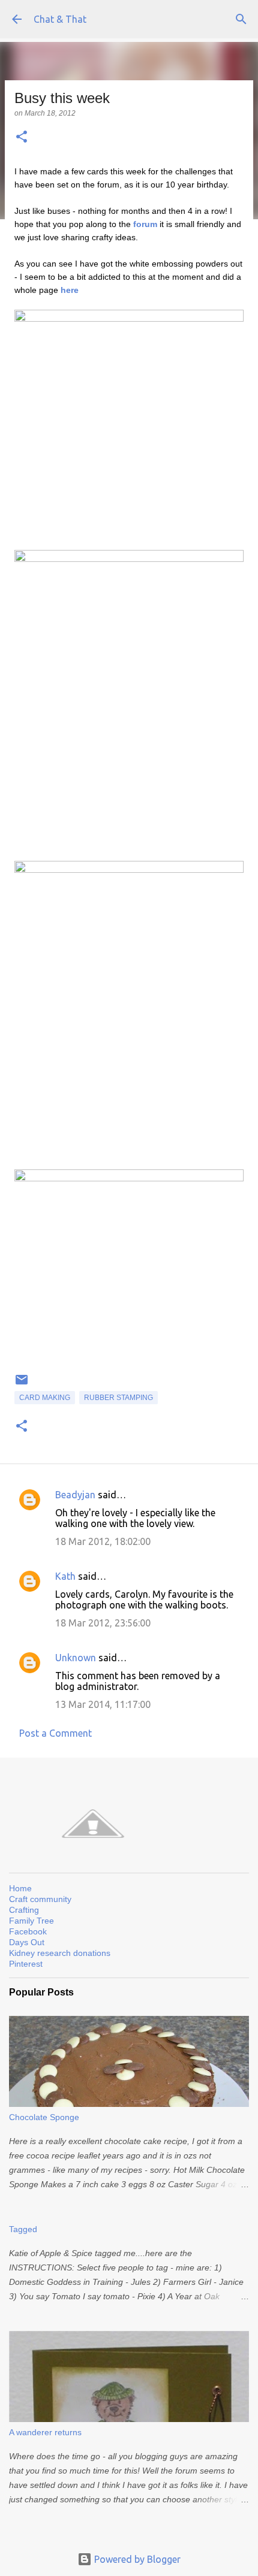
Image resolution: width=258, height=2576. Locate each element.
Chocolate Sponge (44, 2117)
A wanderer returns (45, 2432)
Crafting (24, 1910)
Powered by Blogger (136, 2559)
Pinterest (26, 1964)
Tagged (23, 2229)
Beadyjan (75, 1495)
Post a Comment (55, 1733)
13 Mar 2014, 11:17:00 (103, 1704)
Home (20, 1888)
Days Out (27, 1942)
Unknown (76, 1658)
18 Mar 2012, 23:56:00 (103, 1623)
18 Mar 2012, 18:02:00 (103, 1541)
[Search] (241, 19)
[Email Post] (22, 1384)
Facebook (28, 1931)
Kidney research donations (60, 1953)
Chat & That (60, 19)
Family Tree (31, 1921)
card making (45, 1398)
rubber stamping (118, 1398)
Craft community (40, 1899)
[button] (22, 137)
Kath (65, 1576)
